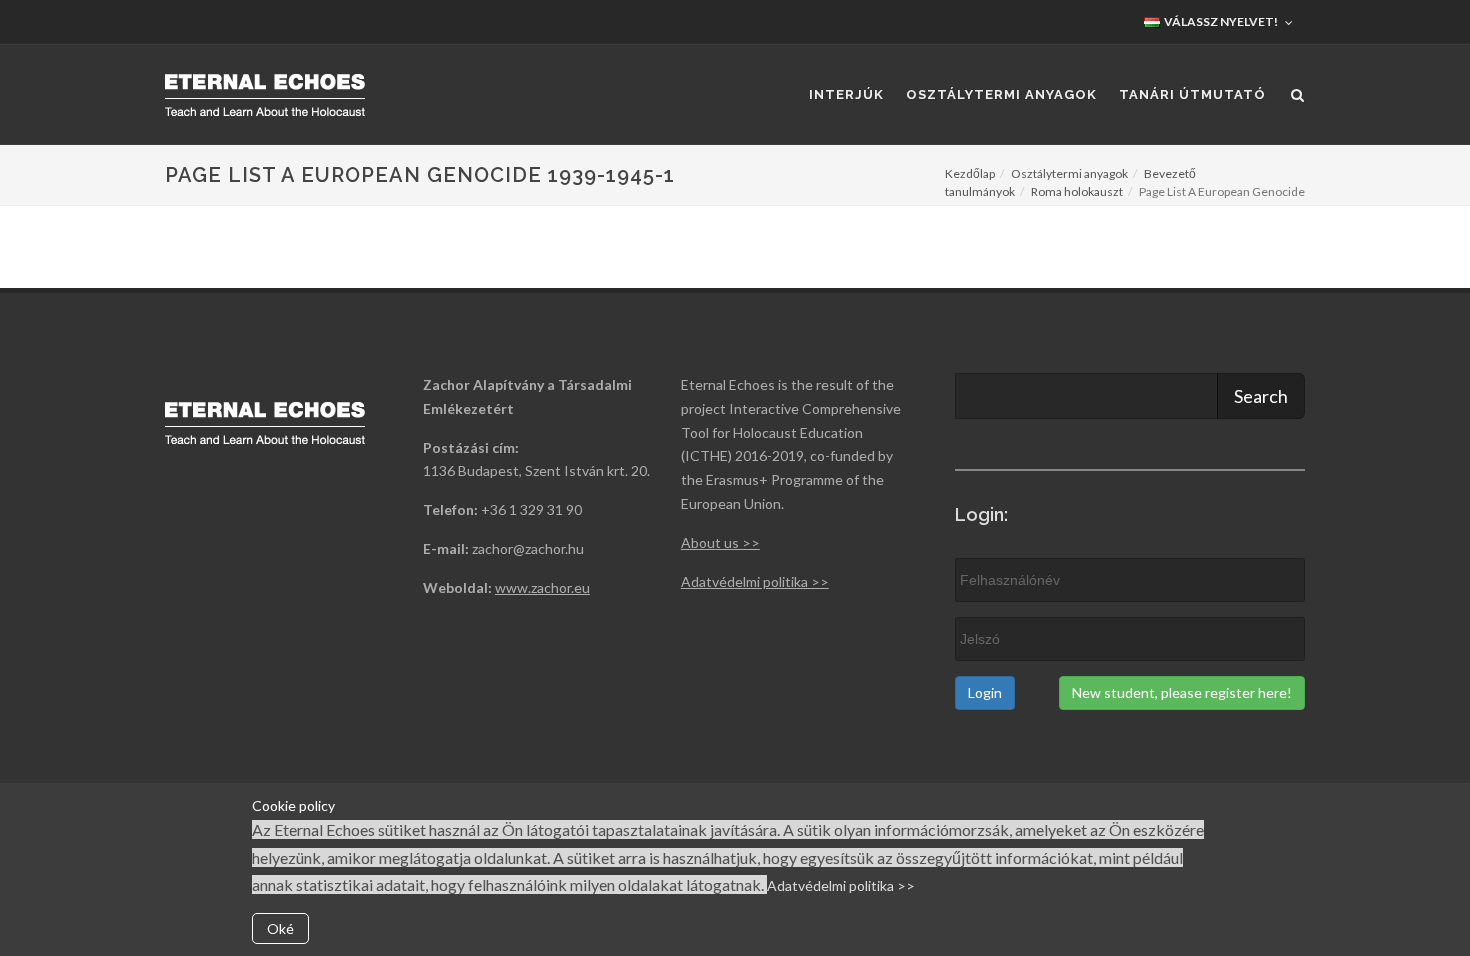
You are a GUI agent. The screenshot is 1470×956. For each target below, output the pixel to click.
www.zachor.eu (542, 587)
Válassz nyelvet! (1220, 21)
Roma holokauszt (1077, 191)
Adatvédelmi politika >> (841, 885)
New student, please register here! (1182, 692)
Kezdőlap (970, 173)
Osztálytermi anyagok (1069, 173)
